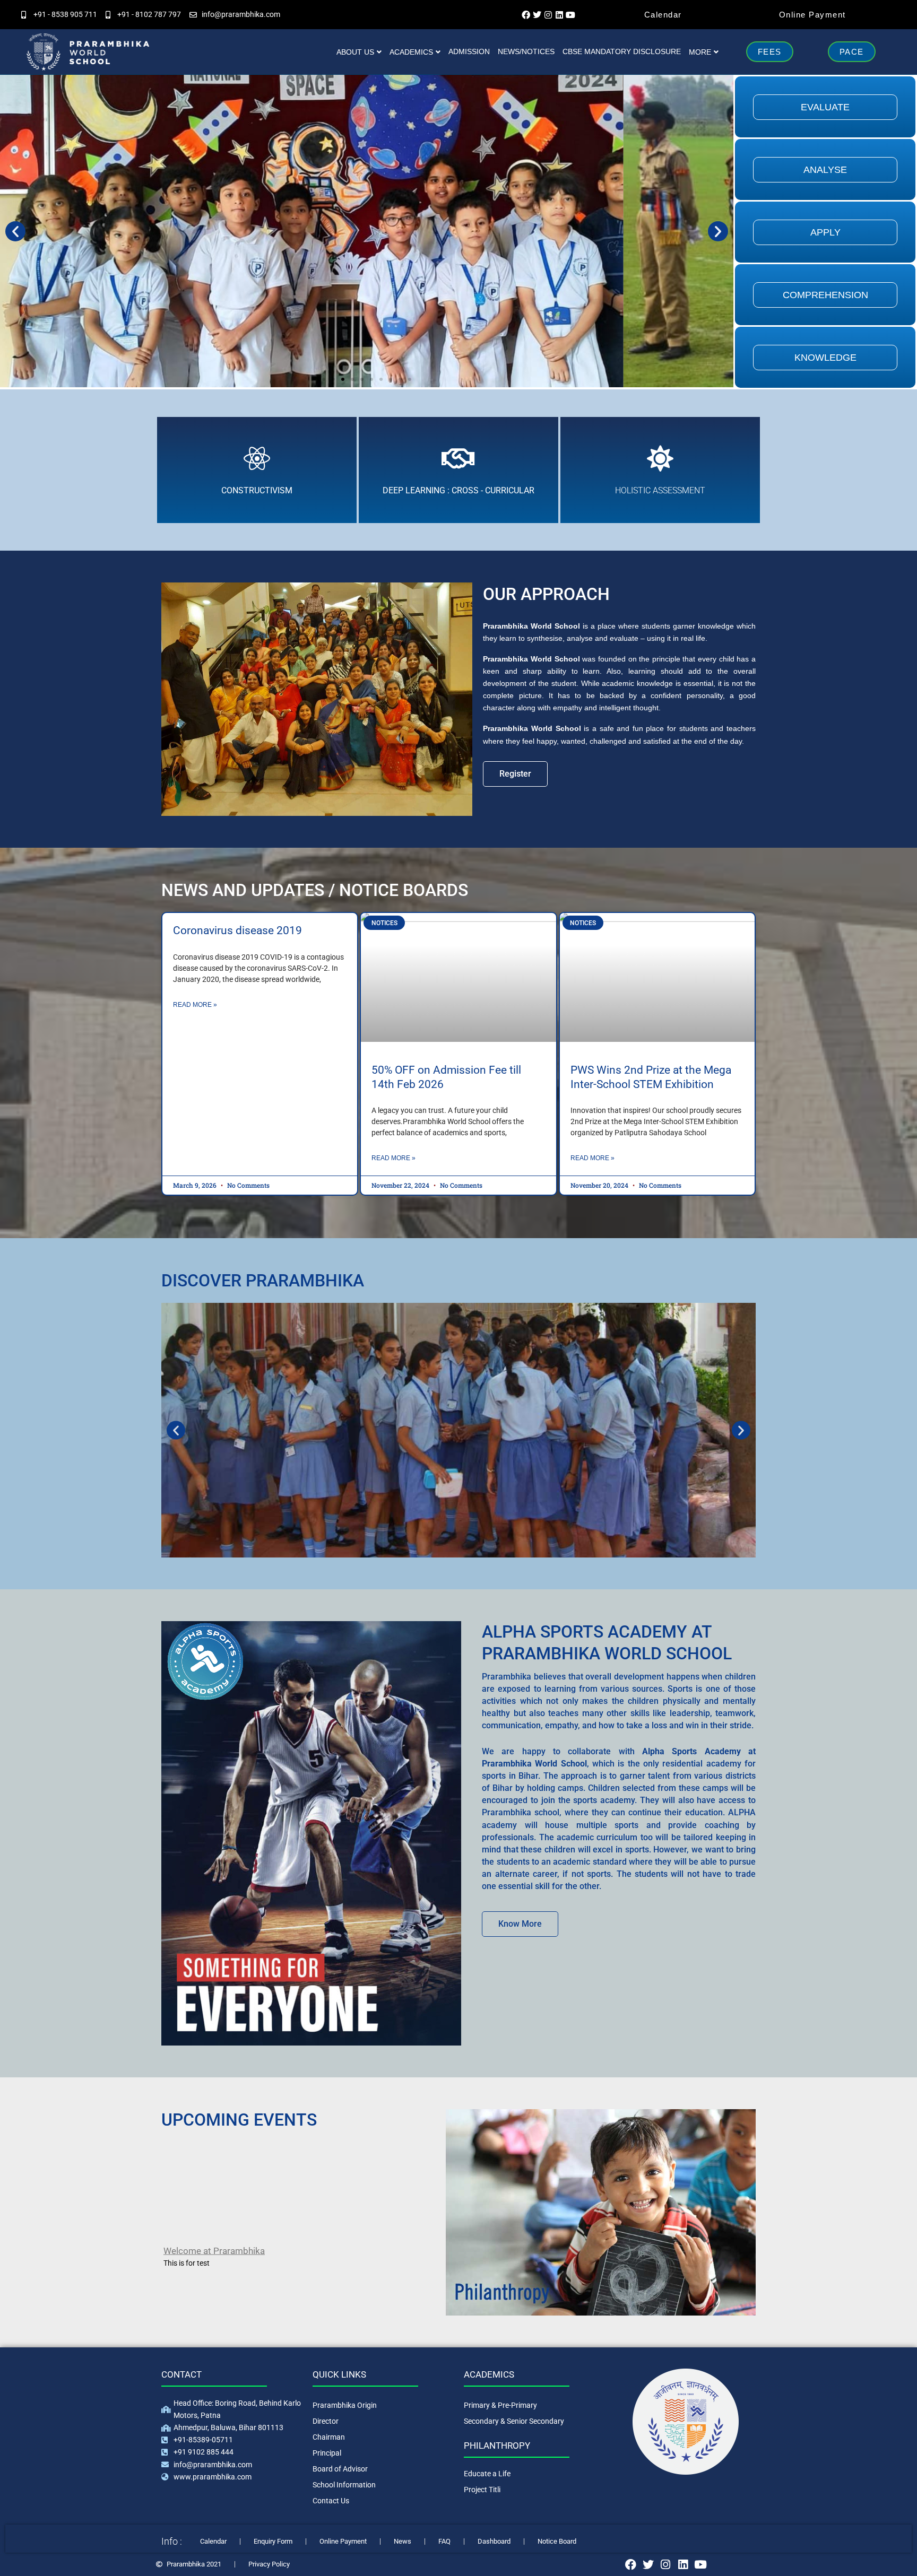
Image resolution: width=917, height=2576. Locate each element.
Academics (411, 52)
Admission (469, 51)
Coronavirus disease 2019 (237, 930)
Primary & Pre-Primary (500, 2405)
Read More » (195, 1005)
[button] (15, 231)
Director (326, 2421)
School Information (344, 2485)
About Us (355, 52)
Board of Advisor (340, 2469)
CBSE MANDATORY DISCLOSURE (622, 51)
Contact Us (331, 2501)
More (700, 52)
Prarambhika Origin (345, 2405)
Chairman (329, 2437)
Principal (327, 2453)
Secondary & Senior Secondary (514, 2421)
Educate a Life (487, 2474)
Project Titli (482, 2490)
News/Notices (526, 51)
